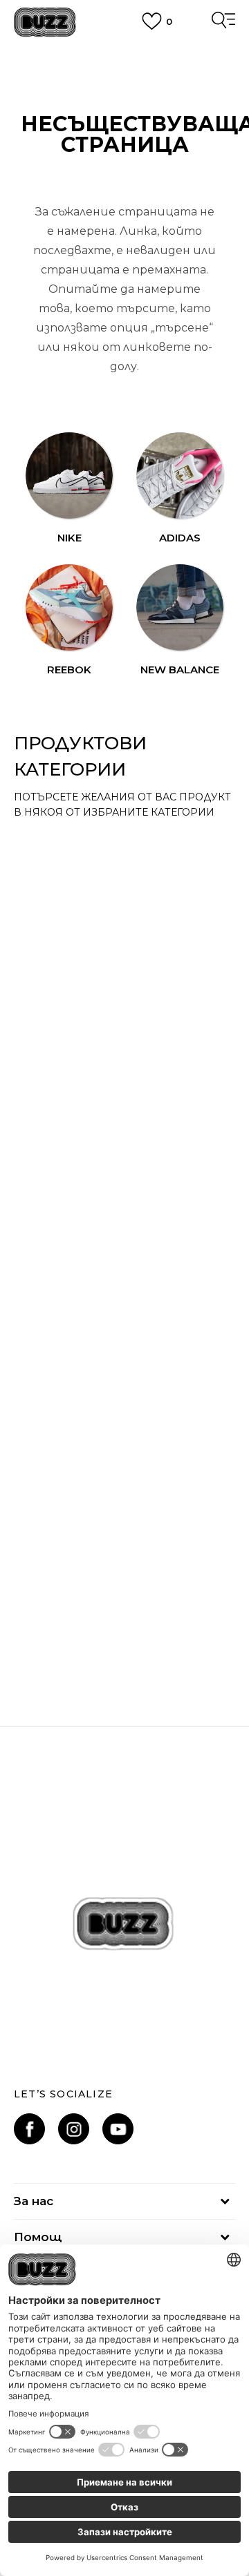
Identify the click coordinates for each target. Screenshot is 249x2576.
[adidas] (180, 476)
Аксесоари (68, 845)
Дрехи (53, 1211)
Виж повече (125, 69)
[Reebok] (69, 608)
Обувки (56, 1607)
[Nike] (69, 476)
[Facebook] (29, 2129)
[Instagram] (74, 2129)
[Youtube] (118, 2129)
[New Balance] (180, 608)
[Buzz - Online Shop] (45, 22)
